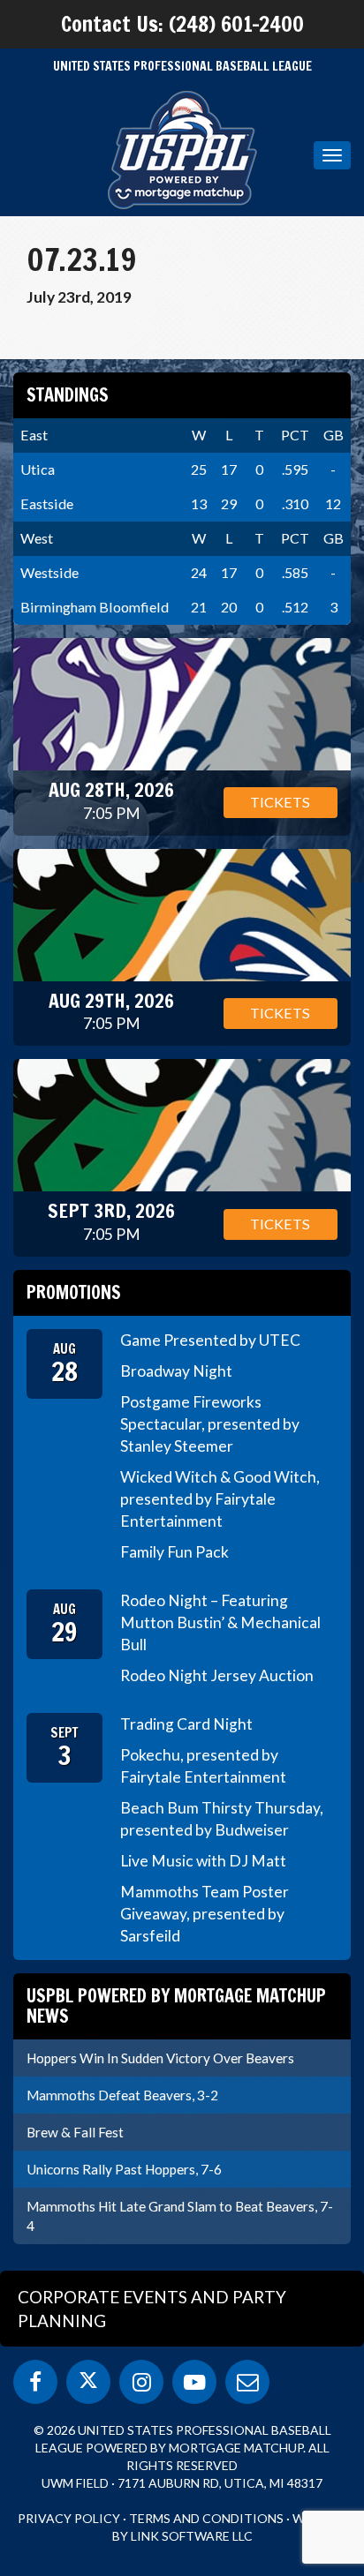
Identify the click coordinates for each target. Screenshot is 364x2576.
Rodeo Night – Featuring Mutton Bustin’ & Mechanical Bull (220, 1622)
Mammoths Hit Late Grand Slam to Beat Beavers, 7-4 (180, 2216)
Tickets (280, 802)
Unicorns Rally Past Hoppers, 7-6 (124, 2169)
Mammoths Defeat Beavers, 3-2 (122, 2095)
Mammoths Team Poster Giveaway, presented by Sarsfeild (205, 1914)
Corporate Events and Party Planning (152, 2309)
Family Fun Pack (174, 1552)
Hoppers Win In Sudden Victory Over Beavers (160, 2058)
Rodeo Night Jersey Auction (217, 1675)
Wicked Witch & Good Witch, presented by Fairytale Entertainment (220, 1499)
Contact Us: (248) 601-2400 (182, 24)
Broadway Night (176, 1371)
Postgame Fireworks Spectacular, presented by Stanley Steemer (210, 1424)
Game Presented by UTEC (210, 1340)
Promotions (74, 1292)
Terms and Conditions (206, 2518)
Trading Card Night (186, 1724)
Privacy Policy (69, 2518)
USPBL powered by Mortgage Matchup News (176, 2005)
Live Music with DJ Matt (203, 1861)
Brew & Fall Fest (75, 2132)
